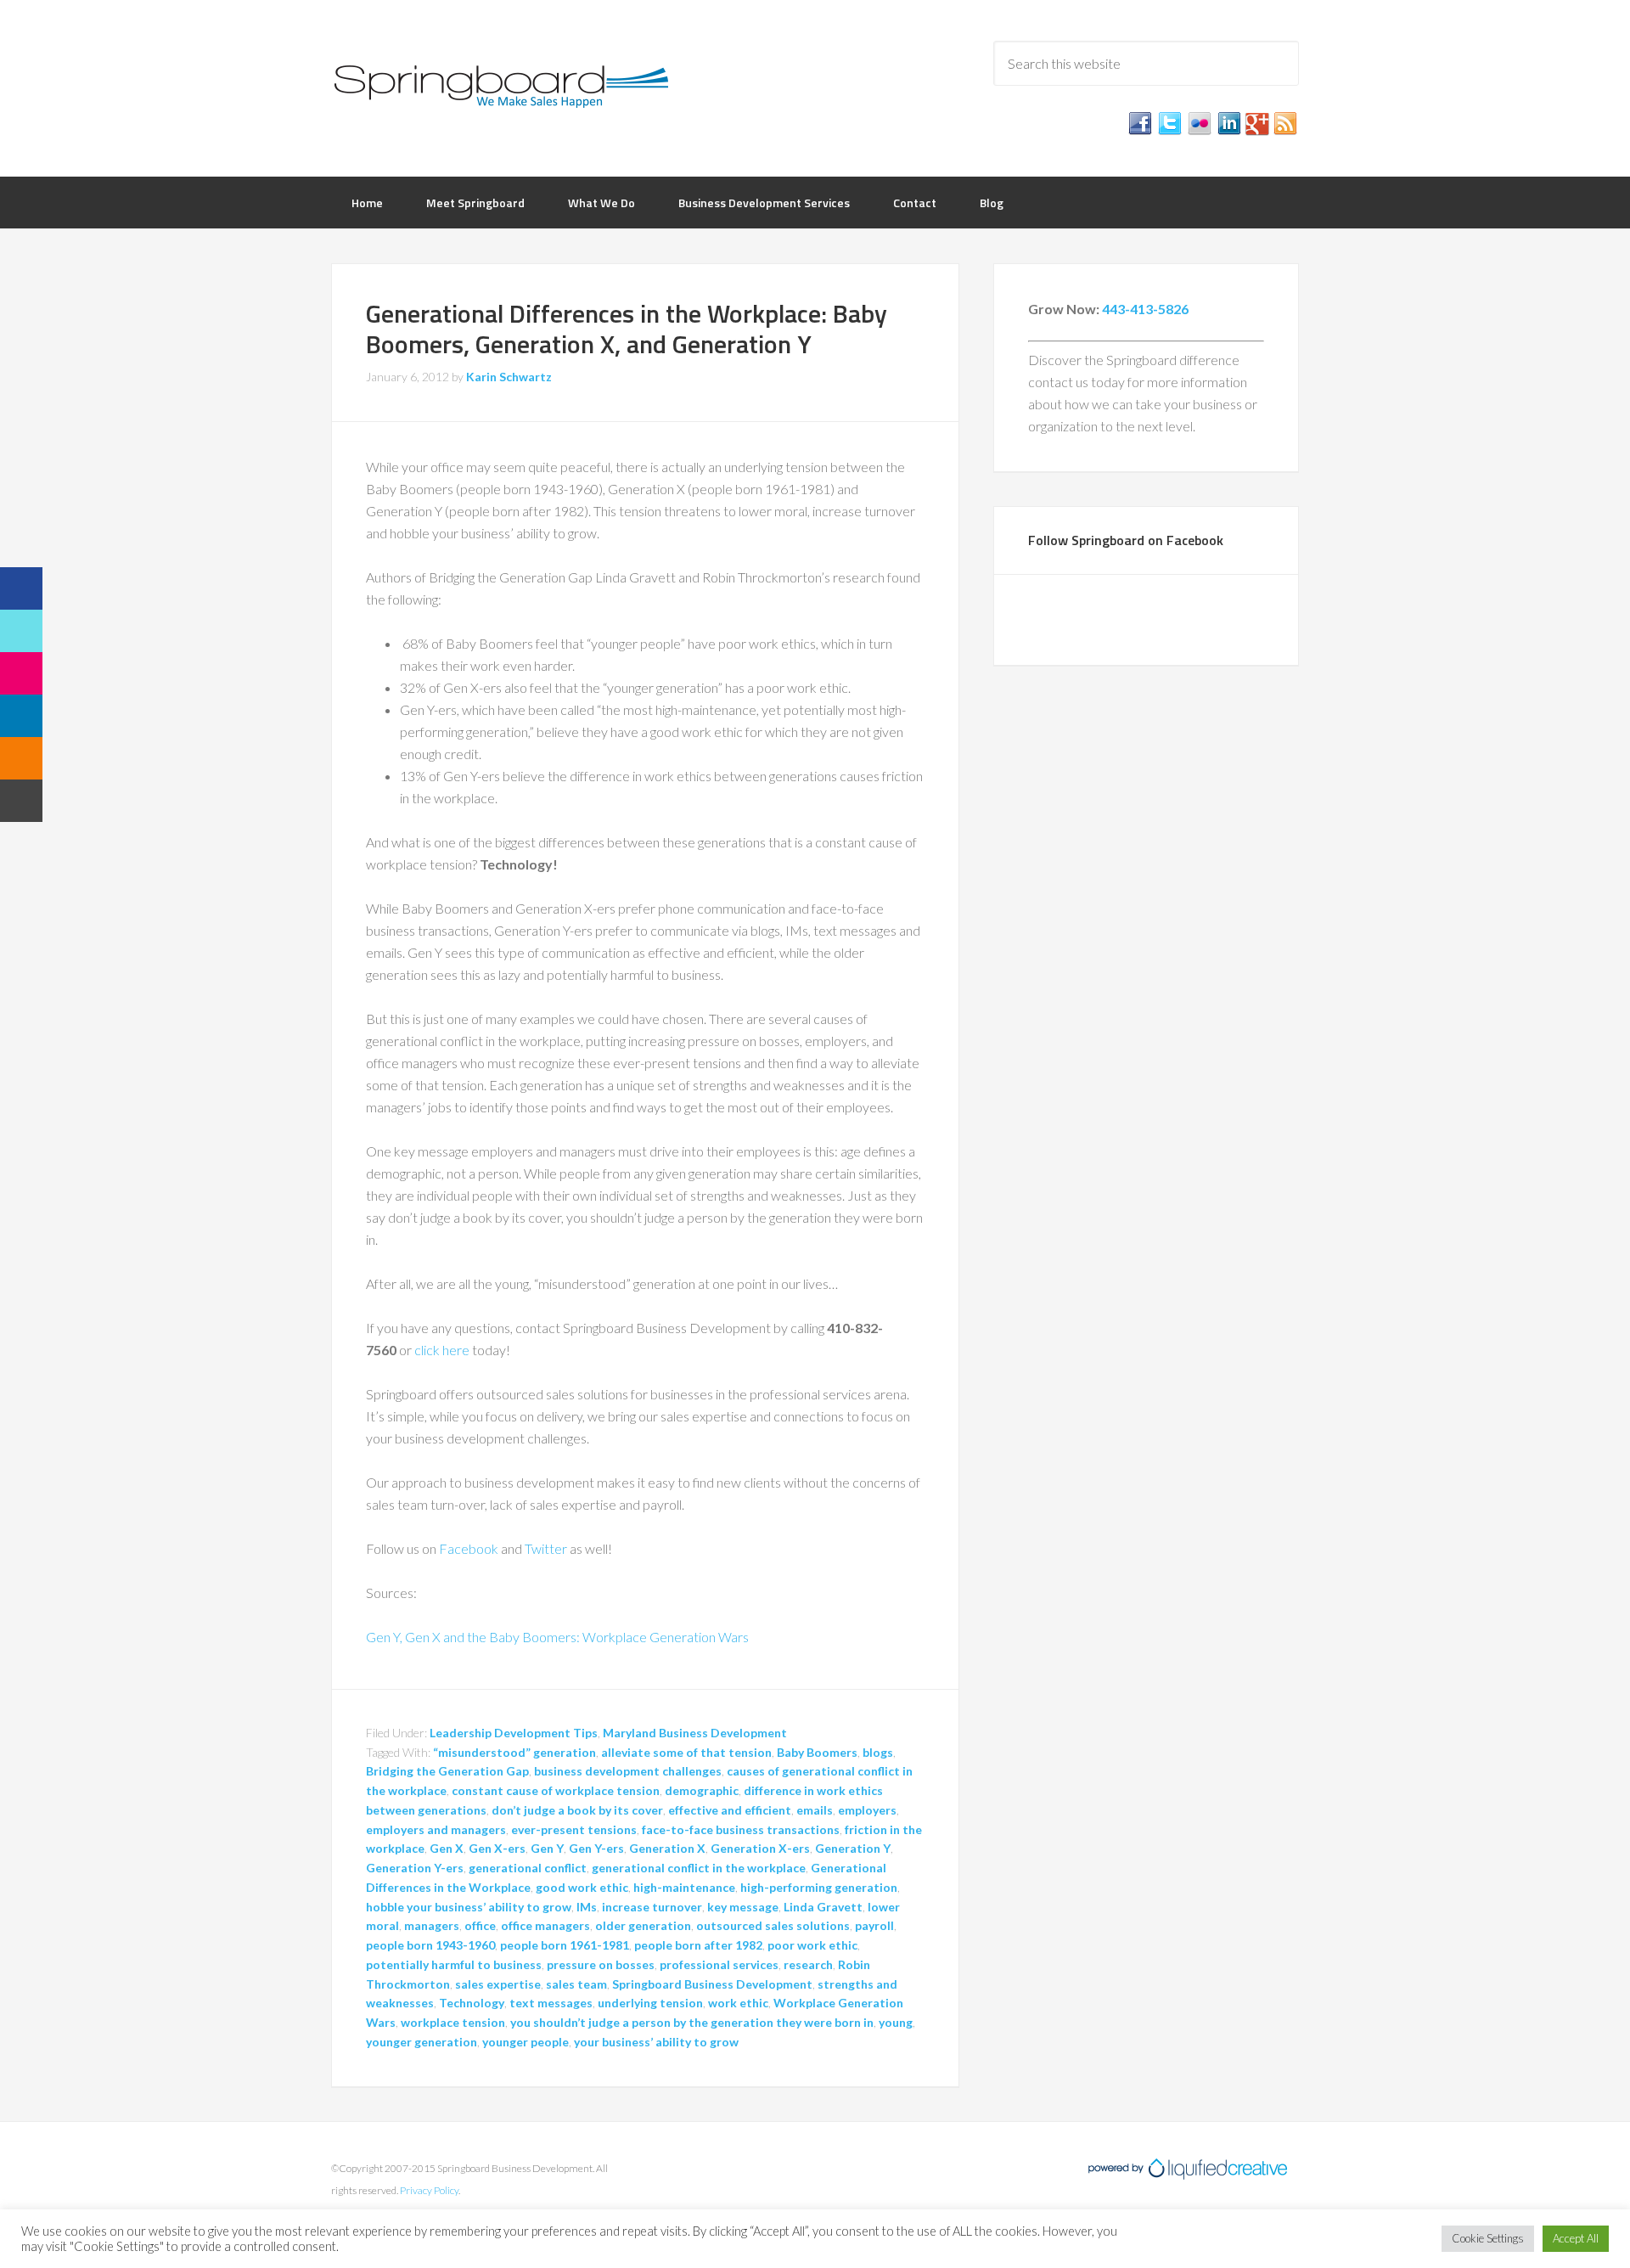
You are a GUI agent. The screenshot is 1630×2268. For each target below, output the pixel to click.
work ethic (738, 2003)
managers (432, 1925)
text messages (551, 2003)
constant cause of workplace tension (556, 1790)
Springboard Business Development (712, 1984)
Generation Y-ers (415, 1868)
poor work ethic (812, 1945)
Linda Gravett (823, 1907)
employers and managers (436, 1829)
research (808, 1964)
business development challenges (628, 1771)
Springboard (501, 85)
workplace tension (453, 2022)
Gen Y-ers (596, 1848)
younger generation (422, 2042)
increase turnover (652, 1907)
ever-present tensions (574, 1829)
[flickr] (21, 673)
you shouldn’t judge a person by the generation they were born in (692, 2022)
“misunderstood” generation (514, 1752)
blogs (878, 1752)
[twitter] (21, 631)
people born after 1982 (698, 1945)
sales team (576, 1984)
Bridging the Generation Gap (447, 1771)
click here (442, 1350)
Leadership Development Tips (514, 1733)
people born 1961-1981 (565, 1945)
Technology (472, 2003)
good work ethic (582, 1887)
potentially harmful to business (454, 1964)
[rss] (21, 758)
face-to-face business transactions (741, 1829)
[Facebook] (21, 588)
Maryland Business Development (695, 1733)
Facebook (469, 1548)
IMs (587, 1907)
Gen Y (547, 1848)
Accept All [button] (1576, 2238)
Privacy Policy (429, 2190)
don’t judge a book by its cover (577, 1810)
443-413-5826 (1145, 309)
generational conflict (528, 1868)
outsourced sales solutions (773, 1925)
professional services (719, 1964)
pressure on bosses (601, 1964)
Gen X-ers (497, 1848)
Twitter (546, 1548)
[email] (21, 801)
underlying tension (650, 2003)
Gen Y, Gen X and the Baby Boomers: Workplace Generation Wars (557, 1637)
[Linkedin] (21, 716)
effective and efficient (730, 1810)
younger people (526, 2042)
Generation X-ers (760, 1848)
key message (743, 1907)
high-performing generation (819, 1887)
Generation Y (853, 1848)
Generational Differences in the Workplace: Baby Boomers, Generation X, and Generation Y (627, 329)
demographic (702, 1790)
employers (867, 1810)
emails (815, 1810)
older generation (643, 1925)
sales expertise (498, 1984)
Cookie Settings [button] (1488, 2238)
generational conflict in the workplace (699, 1868)
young (896, 2022)
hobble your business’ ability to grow (469, 1907)
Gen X (447, 1848)
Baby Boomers (817, 1752)
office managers (545, 1925)
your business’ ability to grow (656, 2042)
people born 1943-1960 (430, 1945)
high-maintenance (684, 1887)
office (480, 1925)
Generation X (667, 1848)
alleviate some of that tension (686, 1752)
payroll (874, 1925)
